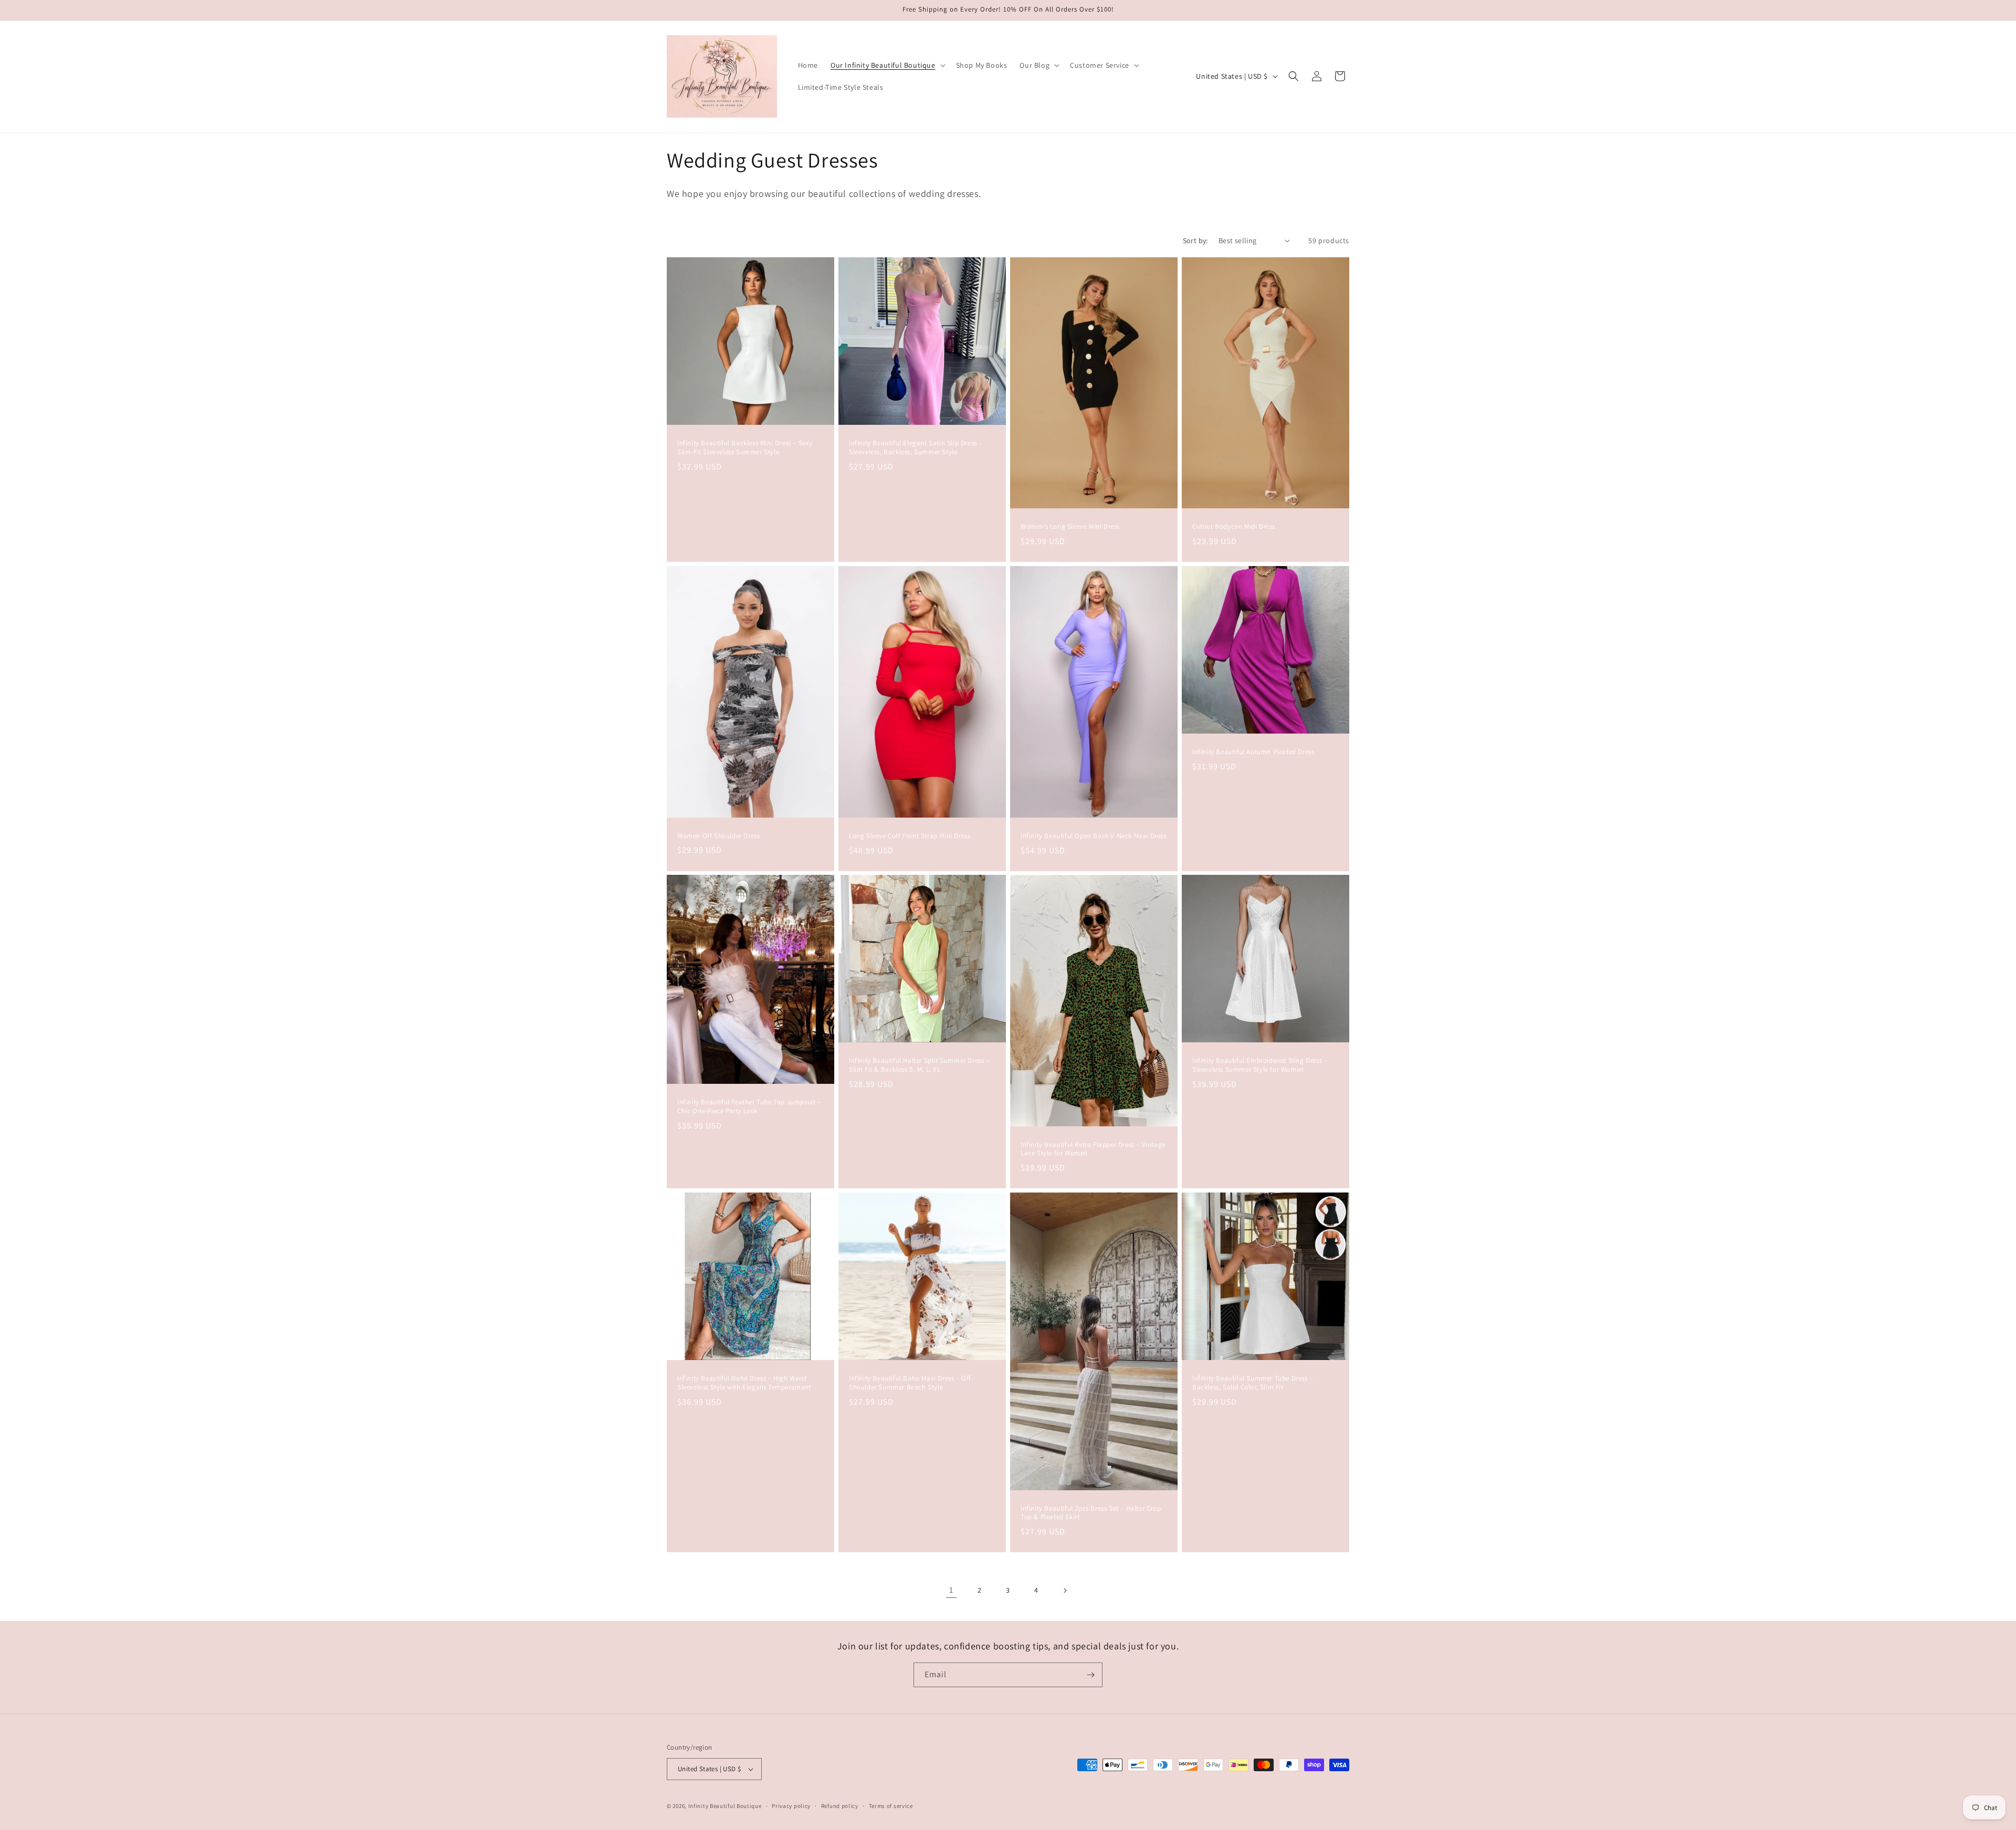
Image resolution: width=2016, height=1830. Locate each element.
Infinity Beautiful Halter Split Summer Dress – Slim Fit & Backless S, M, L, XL (919, 1065)
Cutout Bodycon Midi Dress (1234, 527)
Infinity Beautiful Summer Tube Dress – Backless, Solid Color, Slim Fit (1253, 1383)
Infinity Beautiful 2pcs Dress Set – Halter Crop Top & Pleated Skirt (1091, 1513)
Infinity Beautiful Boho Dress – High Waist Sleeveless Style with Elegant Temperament (744, 1383)
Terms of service (891, 1806)
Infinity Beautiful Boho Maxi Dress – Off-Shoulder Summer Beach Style (911, 1383)
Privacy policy (791, 1806)
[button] (887, 65)
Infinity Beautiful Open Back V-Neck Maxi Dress (1094, 835)
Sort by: (1195, 240)
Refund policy (840, 1806)
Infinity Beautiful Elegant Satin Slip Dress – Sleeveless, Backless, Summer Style (916, 448)
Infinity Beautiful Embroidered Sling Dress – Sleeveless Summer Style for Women (1260, 1065)
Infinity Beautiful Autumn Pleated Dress (1253, 752)
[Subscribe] (1090, 1675)
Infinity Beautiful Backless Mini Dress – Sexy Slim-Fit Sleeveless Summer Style (745, 448)
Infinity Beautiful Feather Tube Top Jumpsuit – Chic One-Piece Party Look (749, 1107)
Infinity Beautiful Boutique (725, 1806)
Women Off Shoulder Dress (718, 835)
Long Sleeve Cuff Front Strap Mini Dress (910, 835)
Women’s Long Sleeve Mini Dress (1070, 527)
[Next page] (1065, 1591)
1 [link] (951, 1590)
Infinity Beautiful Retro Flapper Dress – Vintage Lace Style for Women (1093, 1149)
